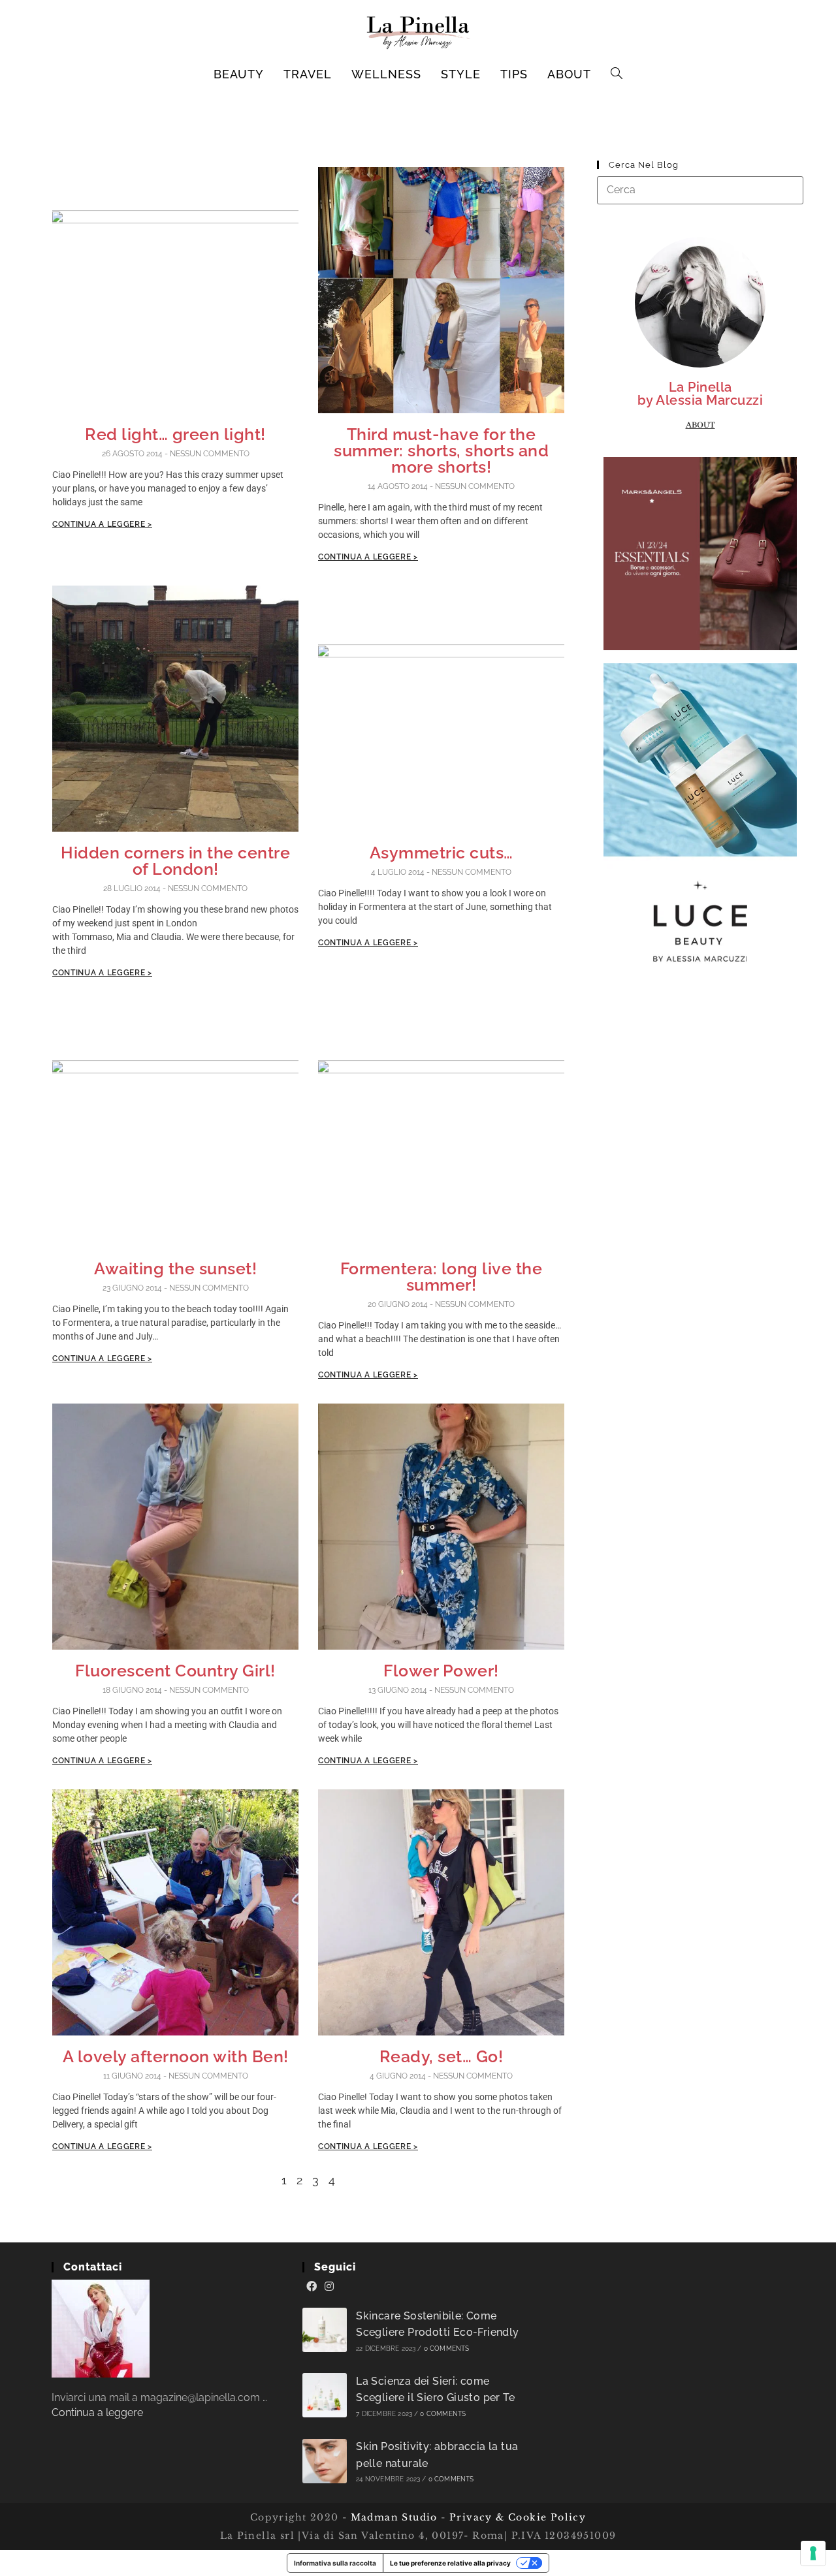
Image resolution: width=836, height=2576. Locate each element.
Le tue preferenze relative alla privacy (450, 2563)
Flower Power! (441, 1671)
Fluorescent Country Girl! (175, 1671)
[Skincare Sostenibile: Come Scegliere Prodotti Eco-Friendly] (325, 2330)
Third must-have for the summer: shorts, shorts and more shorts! (441, 450)
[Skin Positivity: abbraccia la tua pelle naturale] (325, 2461)
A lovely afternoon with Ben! (176, 2056)
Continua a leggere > (102, 524)
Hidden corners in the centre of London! (175, 861)
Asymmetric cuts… (442, 853)
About (700, 425)
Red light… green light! (175, 434)
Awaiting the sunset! (175, 1268)
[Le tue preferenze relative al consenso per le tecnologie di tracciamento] (813, 2553)
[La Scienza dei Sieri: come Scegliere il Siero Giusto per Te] (325, 2395)
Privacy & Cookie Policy (518, 2517)
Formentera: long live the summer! (442, 1277)
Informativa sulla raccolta (335, 2563)
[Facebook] (312, 2287)
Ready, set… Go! (442, 2056)
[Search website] (617, 74)
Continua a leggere (97, 2412)
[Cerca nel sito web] (700, 190)
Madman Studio (392, 2517)
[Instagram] (329, 2287)
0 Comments (447, 2348)
